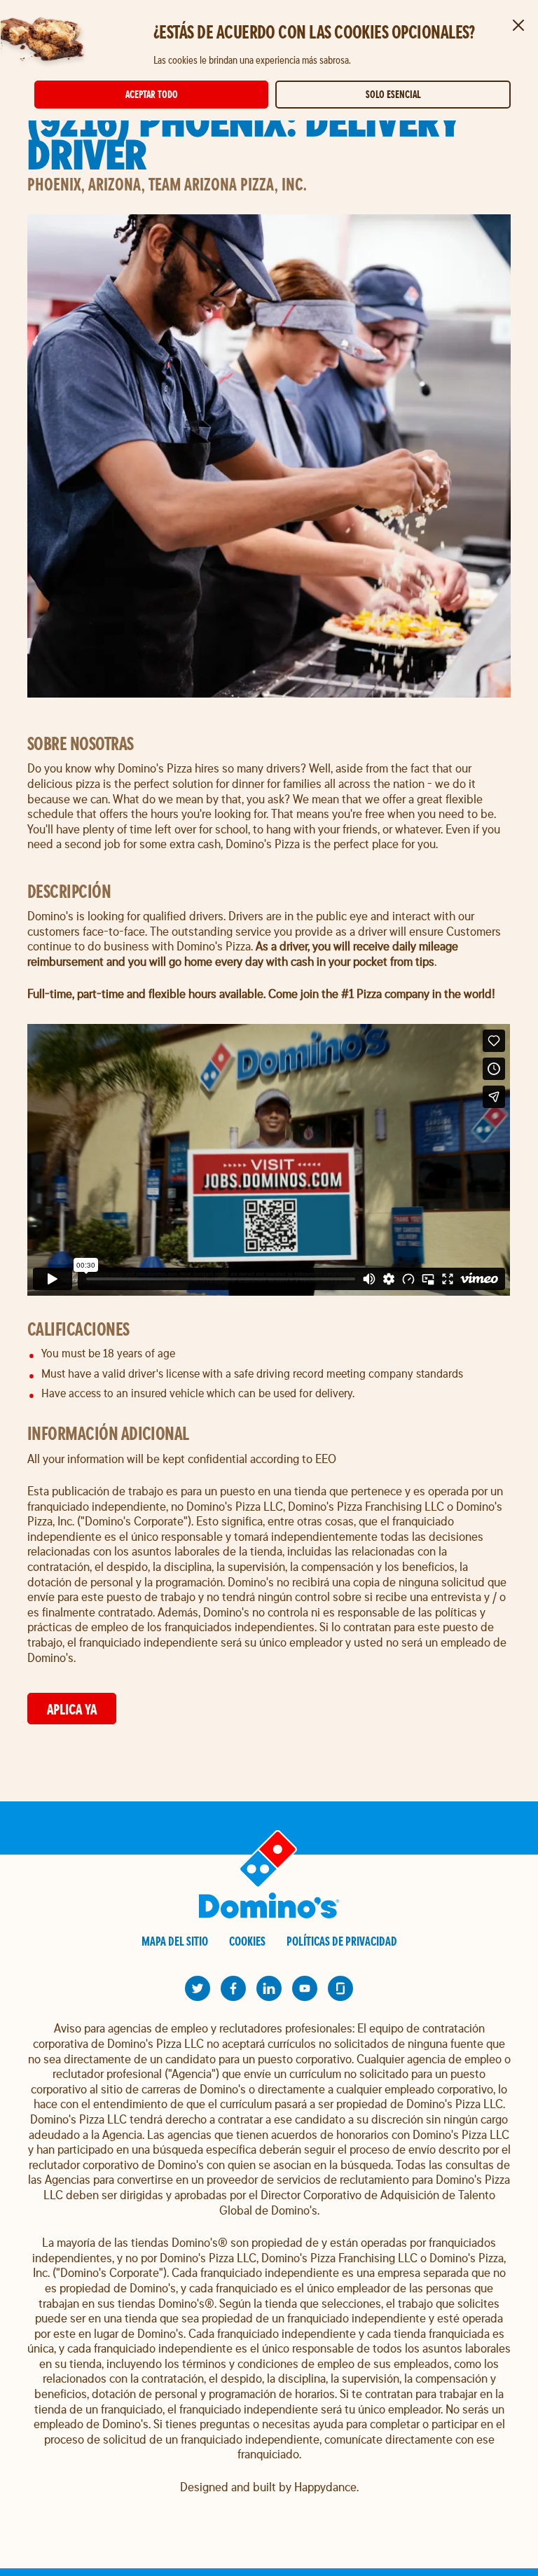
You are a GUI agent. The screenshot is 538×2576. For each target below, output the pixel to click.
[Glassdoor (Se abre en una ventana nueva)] (340, 1988)
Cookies (247, 1941)
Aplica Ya (72, 1709)
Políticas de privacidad (342, 1941)
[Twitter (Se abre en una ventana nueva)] (198, 1988)
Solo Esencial (393, 94)
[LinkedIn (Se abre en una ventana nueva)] (269, 1988)
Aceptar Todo (152, 94)
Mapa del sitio (175, 1941)
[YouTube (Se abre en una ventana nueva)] (305, 1988)
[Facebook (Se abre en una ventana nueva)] (233, 1988)
